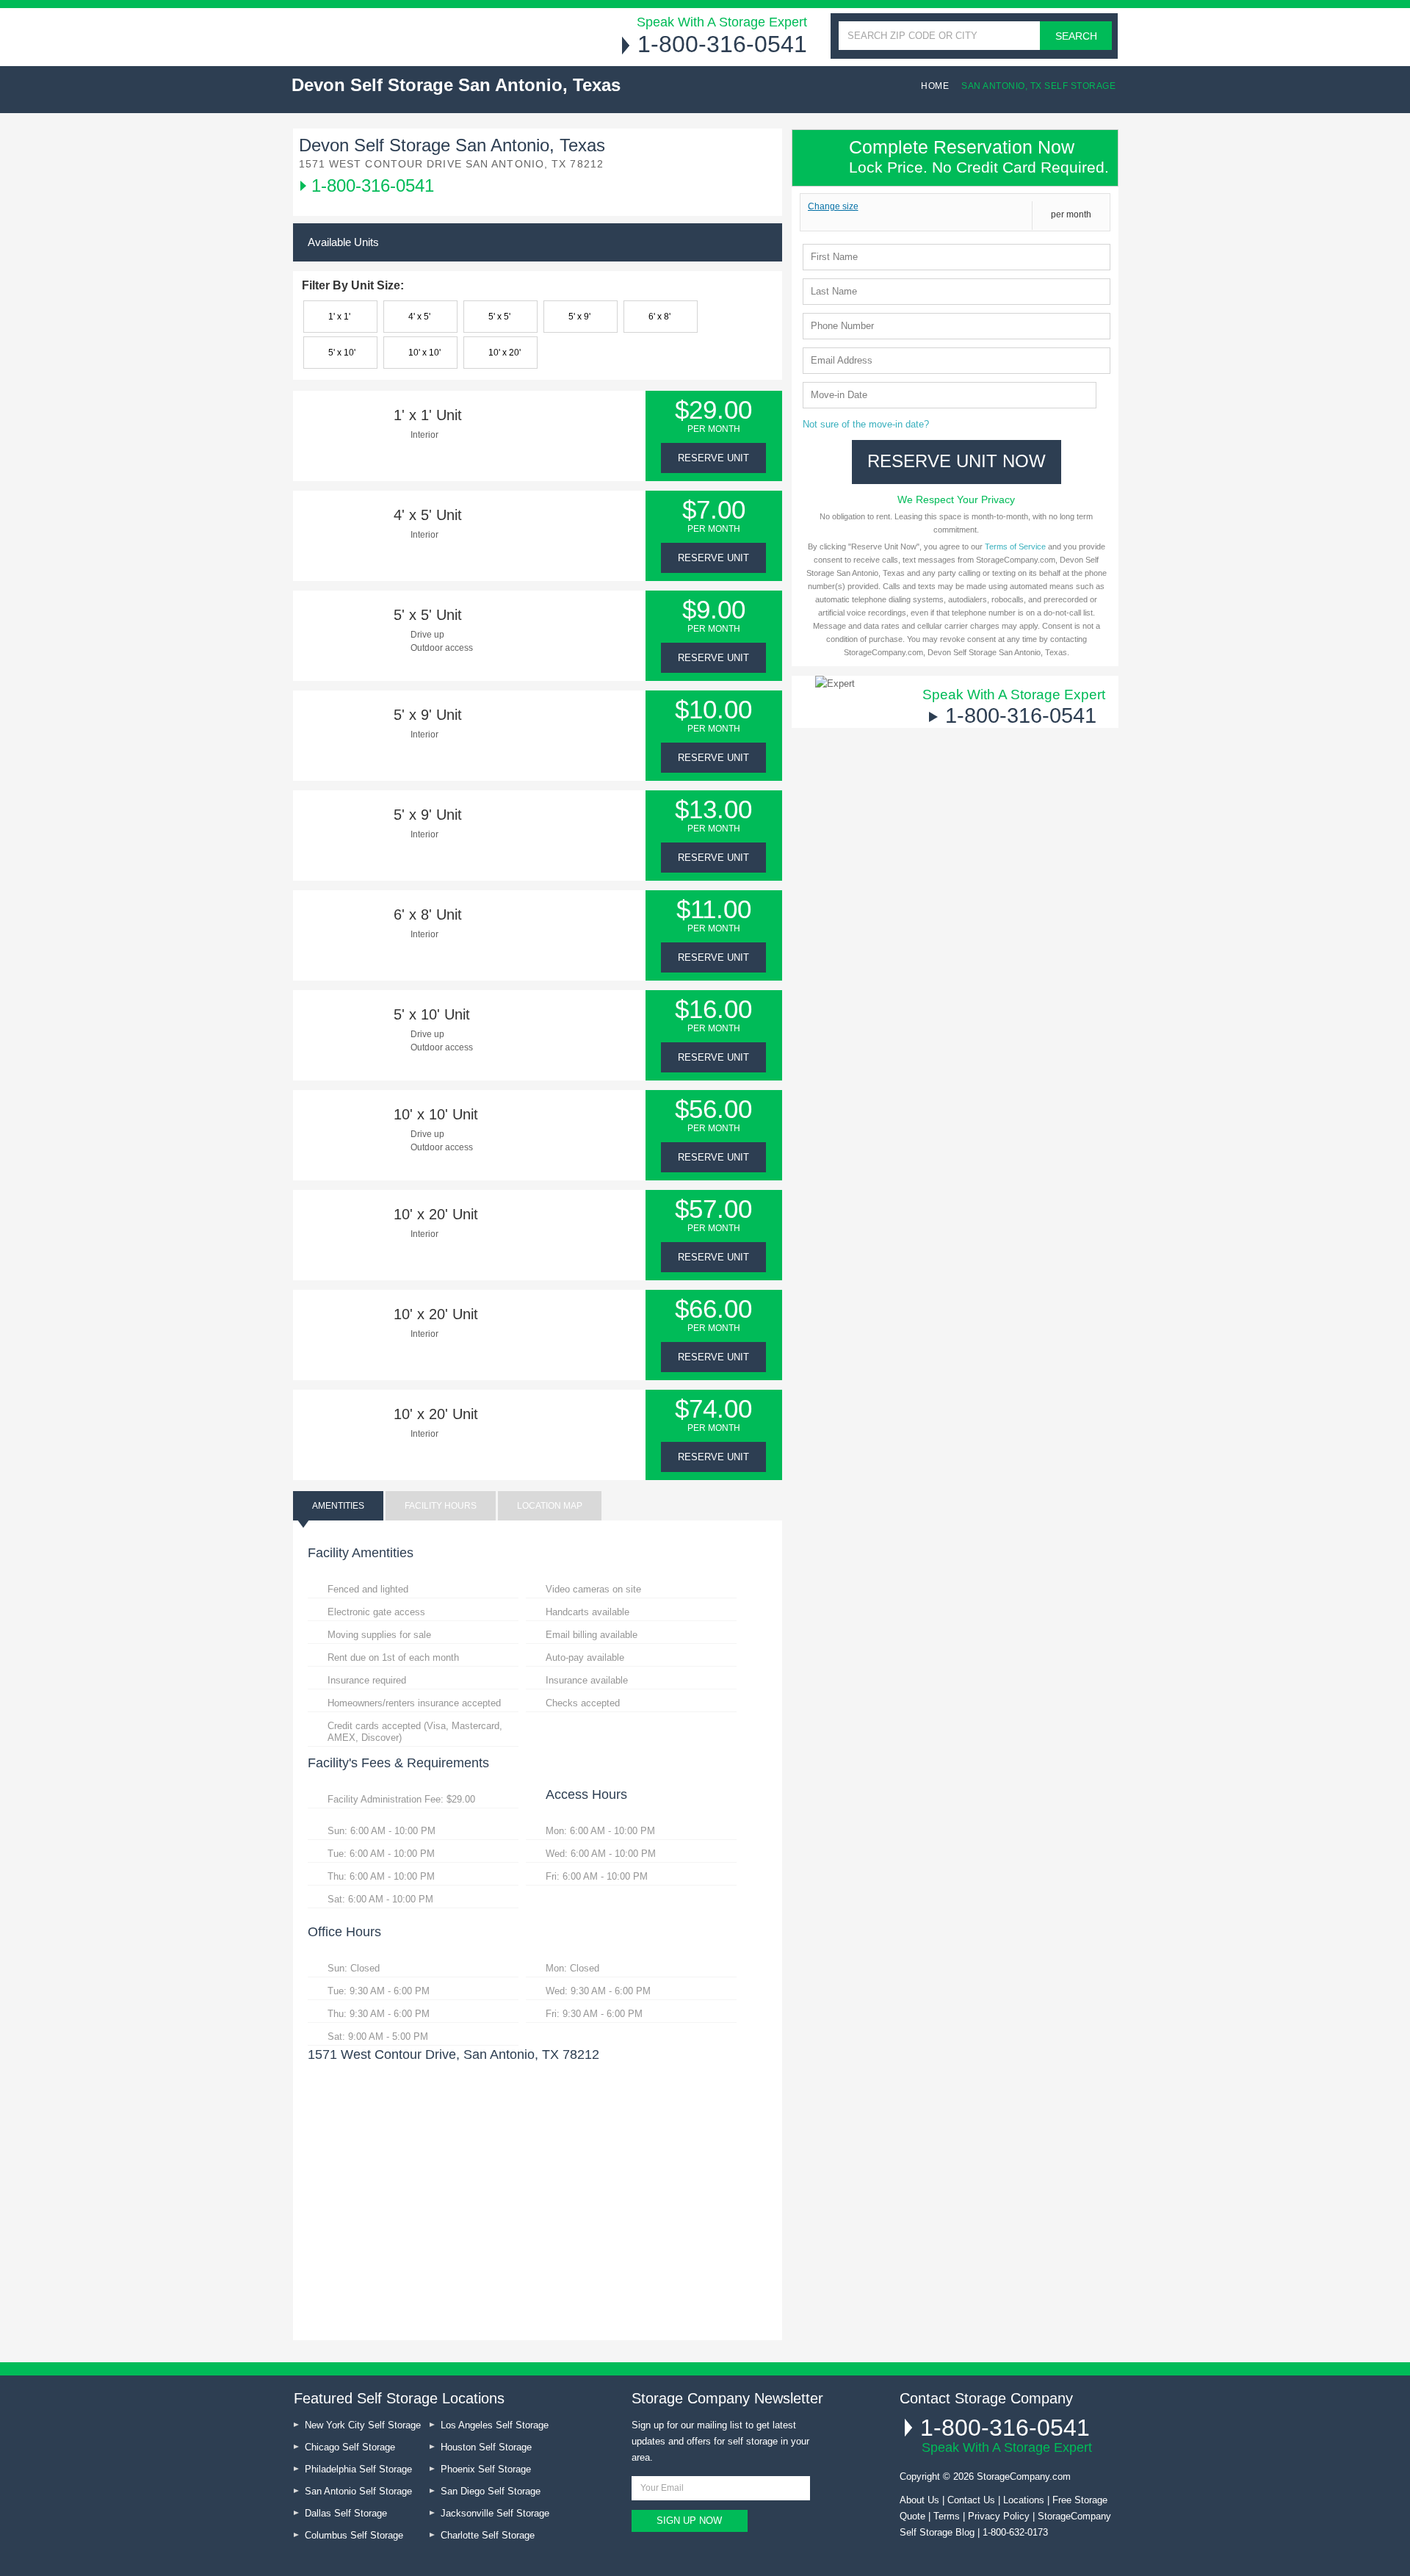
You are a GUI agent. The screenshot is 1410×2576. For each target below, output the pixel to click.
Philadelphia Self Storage (358, 2469)
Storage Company (405, 36)
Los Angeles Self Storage (495, 2425)
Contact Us (971, 2500)
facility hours (441, 1506)
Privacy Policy (999, 2516)
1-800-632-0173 (1015, 2532)
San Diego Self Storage (491, 2491)
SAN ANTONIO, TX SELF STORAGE (1038, 86)
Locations (1024, 2500)
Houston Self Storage (486, 2447)
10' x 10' (424, 353)
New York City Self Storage (363, 2425)
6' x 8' (659, 317)
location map (550, 1506)
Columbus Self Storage (354, 2535)
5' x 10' (342, 353)
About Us (919, 2500)
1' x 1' (339, 317)
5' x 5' (499, 317)
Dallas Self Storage (346, 2513)
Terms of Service (1015, 546)
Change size (833, 206)
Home (935, 86)
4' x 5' (419, 317)
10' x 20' (505, 353)
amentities (338, 1506)
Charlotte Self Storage (488, 2535)
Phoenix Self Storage (486, 2469)
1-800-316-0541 (722, 44)
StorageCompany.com (1024, 2476)
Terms (947, 2516)
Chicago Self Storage (350, 2447)
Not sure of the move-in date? (866, 424)
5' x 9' (579, 317)
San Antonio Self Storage (358, 2491)
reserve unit (713, 458)
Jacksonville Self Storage (495, 2513)
